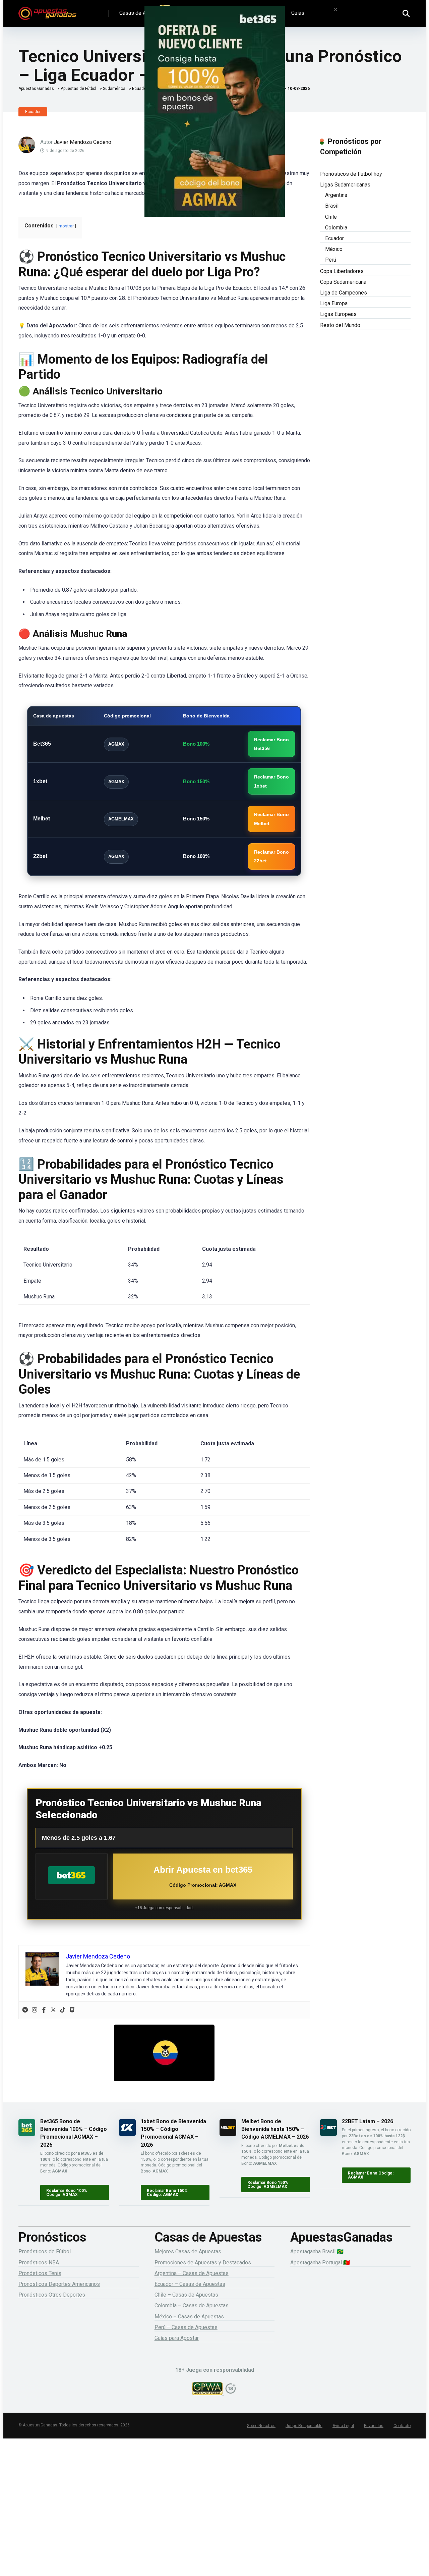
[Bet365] (71, 1876)
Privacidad (374, 2426)
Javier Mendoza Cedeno (83, 142)
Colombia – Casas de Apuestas (192, 2305)
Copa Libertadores (342, 271)
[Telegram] (25, 2010)
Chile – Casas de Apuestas (186, 2295)
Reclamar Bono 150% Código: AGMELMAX (268, 2185)
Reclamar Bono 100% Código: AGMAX (67, 2193)
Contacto (402, 2426)
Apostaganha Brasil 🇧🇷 (317, 2251)
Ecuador (33, 112)
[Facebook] (44, 2010)
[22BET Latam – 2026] (328, 2134)
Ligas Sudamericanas (345, 185)
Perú (331, 260)
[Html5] (72, 2010)
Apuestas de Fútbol (78, 89)
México (334, 249)
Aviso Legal (343, 2426)
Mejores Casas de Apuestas (188, 2251)
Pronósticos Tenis (40, 2273)
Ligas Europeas (338, 314)
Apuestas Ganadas (36, 89)
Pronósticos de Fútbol (45, 2251)
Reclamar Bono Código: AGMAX (371, 2175)
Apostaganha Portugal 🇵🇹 (320, 2263)
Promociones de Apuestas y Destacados (203, 2263)
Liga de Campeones (344, 293)
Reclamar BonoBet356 (271, 744)
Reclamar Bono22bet (271, 856)
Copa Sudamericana (343, 282)
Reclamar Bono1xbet (271, 781)
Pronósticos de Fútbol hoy (351, 174)
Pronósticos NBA (39, 2263)
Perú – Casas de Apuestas (186, 2327)
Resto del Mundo (340, 325)
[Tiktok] (63, 2010)
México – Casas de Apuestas (189, 2317)
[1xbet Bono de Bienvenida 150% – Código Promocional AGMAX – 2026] (127, 2134)
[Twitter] (53, 2010)
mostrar (66, 226)
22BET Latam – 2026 (367, 2121)
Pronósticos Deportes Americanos (59, 2284)
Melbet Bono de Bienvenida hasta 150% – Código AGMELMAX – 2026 (275, 2129)
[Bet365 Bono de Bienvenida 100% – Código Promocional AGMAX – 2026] (27, 2134)
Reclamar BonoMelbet (271, 819)
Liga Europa (334, 303)
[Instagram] (35, 2010)
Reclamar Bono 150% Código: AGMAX (167, 2193)
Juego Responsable (304, 2426)
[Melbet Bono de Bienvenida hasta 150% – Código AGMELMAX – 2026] (228, 2134)
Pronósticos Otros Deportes (52, 2295)
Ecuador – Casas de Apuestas (190, 2284)
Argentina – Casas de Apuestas (192, 2273)
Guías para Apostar (177, 2338)
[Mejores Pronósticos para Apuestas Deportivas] (47, 11)
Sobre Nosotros (261, 2426)
